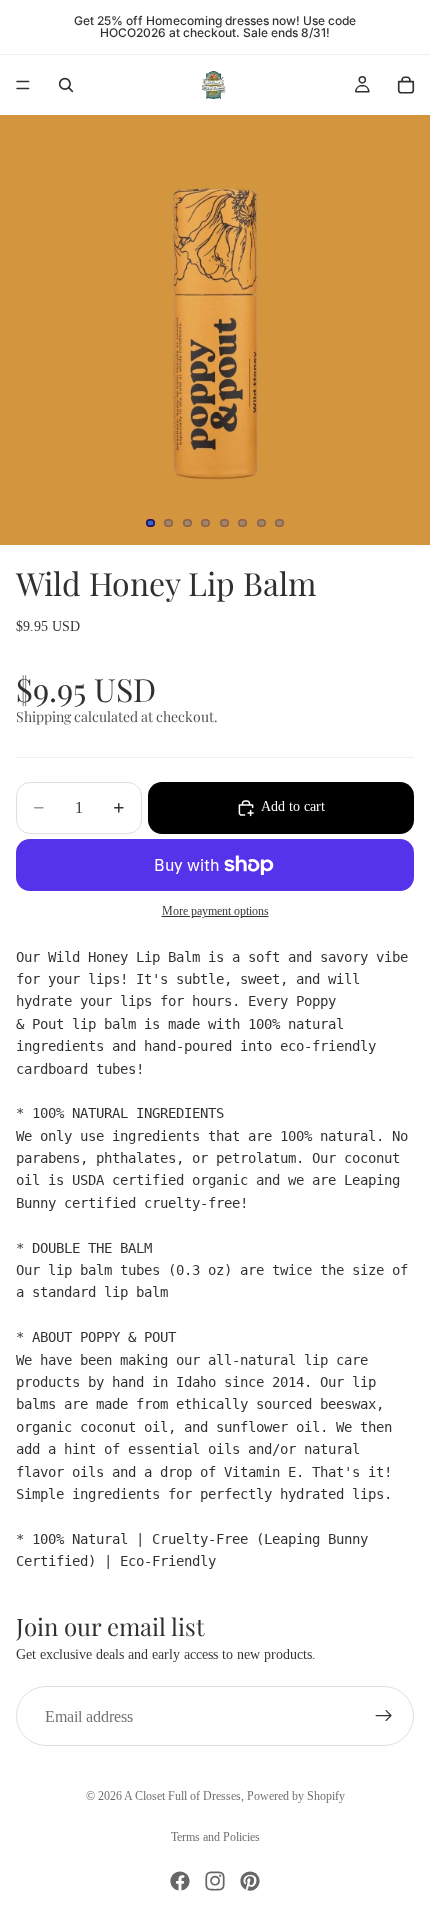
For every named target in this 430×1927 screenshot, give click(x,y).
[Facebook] (180, 1881)
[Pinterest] (250, 1881)
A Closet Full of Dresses (182, 1796)
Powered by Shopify (296, 1796)
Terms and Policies (215, 1837)
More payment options (215, 911)
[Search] (66, 85)
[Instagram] (215, 1881)
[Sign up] (384, 1716)
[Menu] (23, 85)
